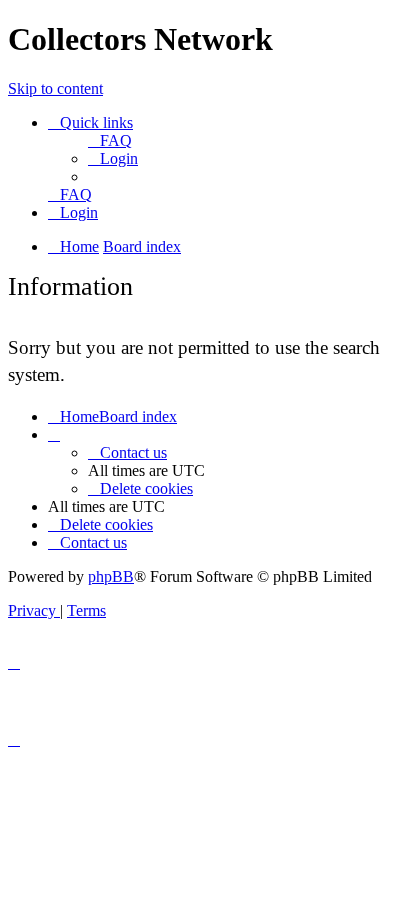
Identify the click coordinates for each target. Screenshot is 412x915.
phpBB (111, 576)
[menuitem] (110, 140)
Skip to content (55, 88)
